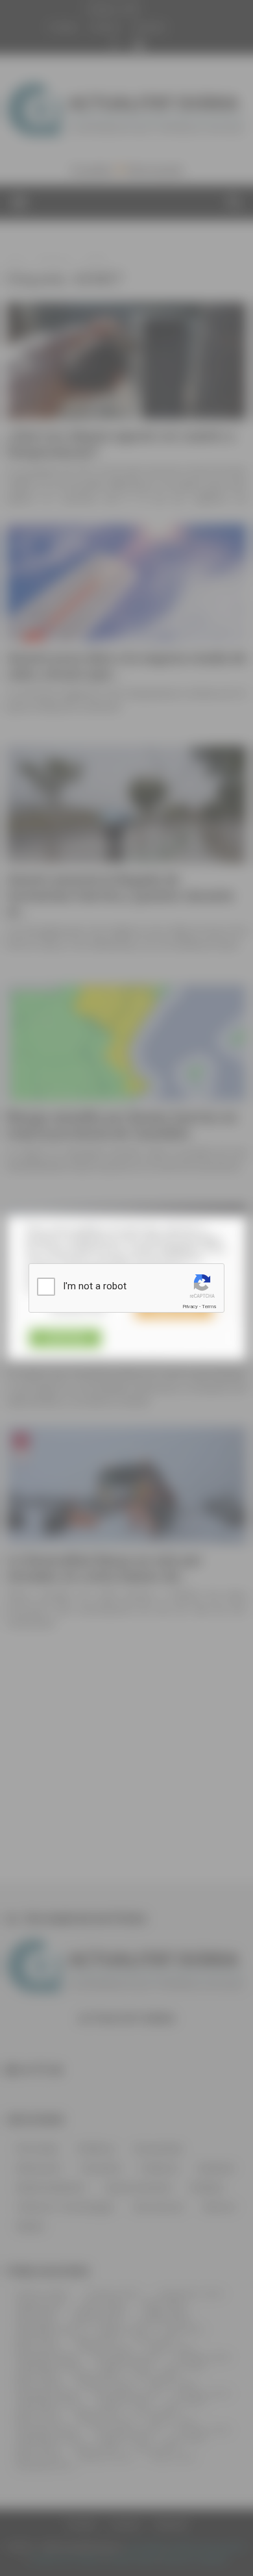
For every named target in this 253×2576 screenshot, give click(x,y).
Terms (209, 1307)
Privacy (190, 1307)
